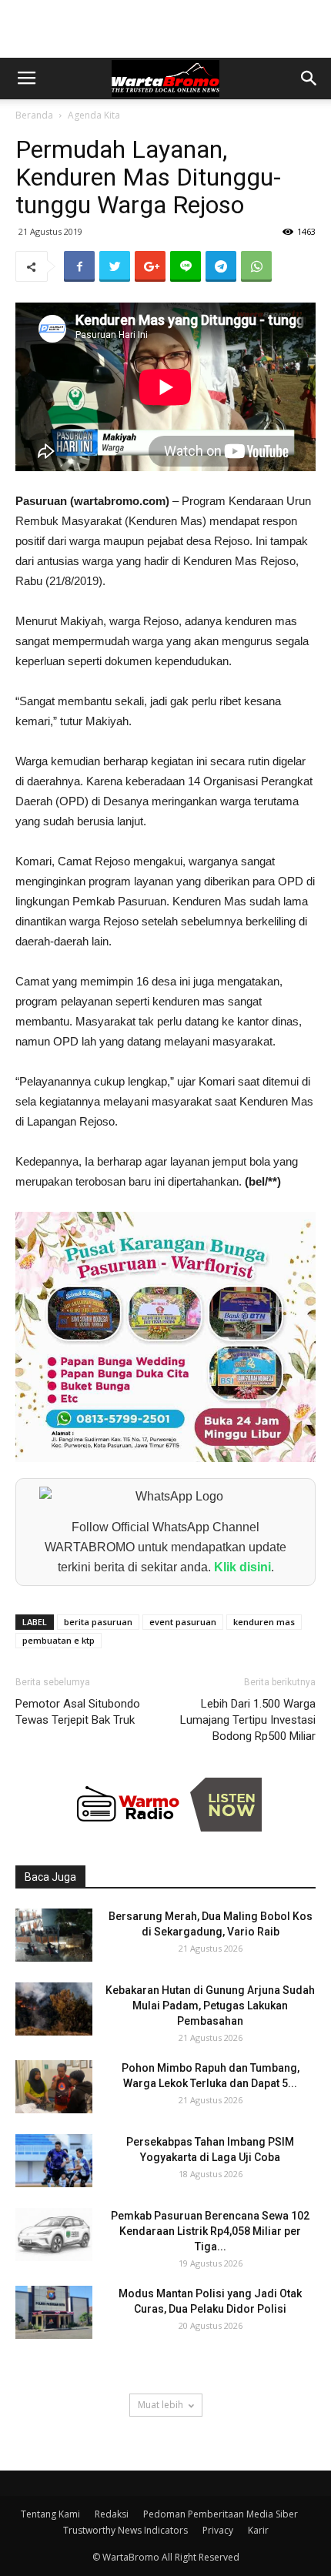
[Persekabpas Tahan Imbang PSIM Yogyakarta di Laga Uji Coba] (54, 2161)
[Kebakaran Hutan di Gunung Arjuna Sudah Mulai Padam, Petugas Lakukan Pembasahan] (54, 2009)
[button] (309, 79)
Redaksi (112, 2514)
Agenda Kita (94, 115)
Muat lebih (160, 2405)
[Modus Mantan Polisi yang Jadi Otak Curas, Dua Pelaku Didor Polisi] (54, 2312)
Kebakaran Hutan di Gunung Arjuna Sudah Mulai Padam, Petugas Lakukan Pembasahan (210, 2006)
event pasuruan (183, 1622)
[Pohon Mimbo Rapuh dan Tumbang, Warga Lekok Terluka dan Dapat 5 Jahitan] (54, 2087)
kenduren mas (264, 1622)
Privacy (218, 2530)
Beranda (34, 115)
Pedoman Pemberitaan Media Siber (221, 2514)
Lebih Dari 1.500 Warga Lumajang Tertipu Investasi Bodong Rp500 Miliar (248, 1720)
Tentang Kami (50, 2514)
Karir (258, 2530)
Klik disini (242, 1567)
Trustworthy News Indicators (125, 2530)
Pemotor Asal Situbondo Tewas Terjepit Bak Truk (78, 1712)
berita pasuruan (98, 1622)
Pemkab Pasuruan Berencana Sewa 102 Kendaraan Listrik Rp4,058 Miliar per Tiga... (210, 2231)
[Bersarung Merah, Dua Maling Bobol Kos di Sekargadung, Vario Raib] (54, 1935)
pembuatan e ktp (59, 1640)
